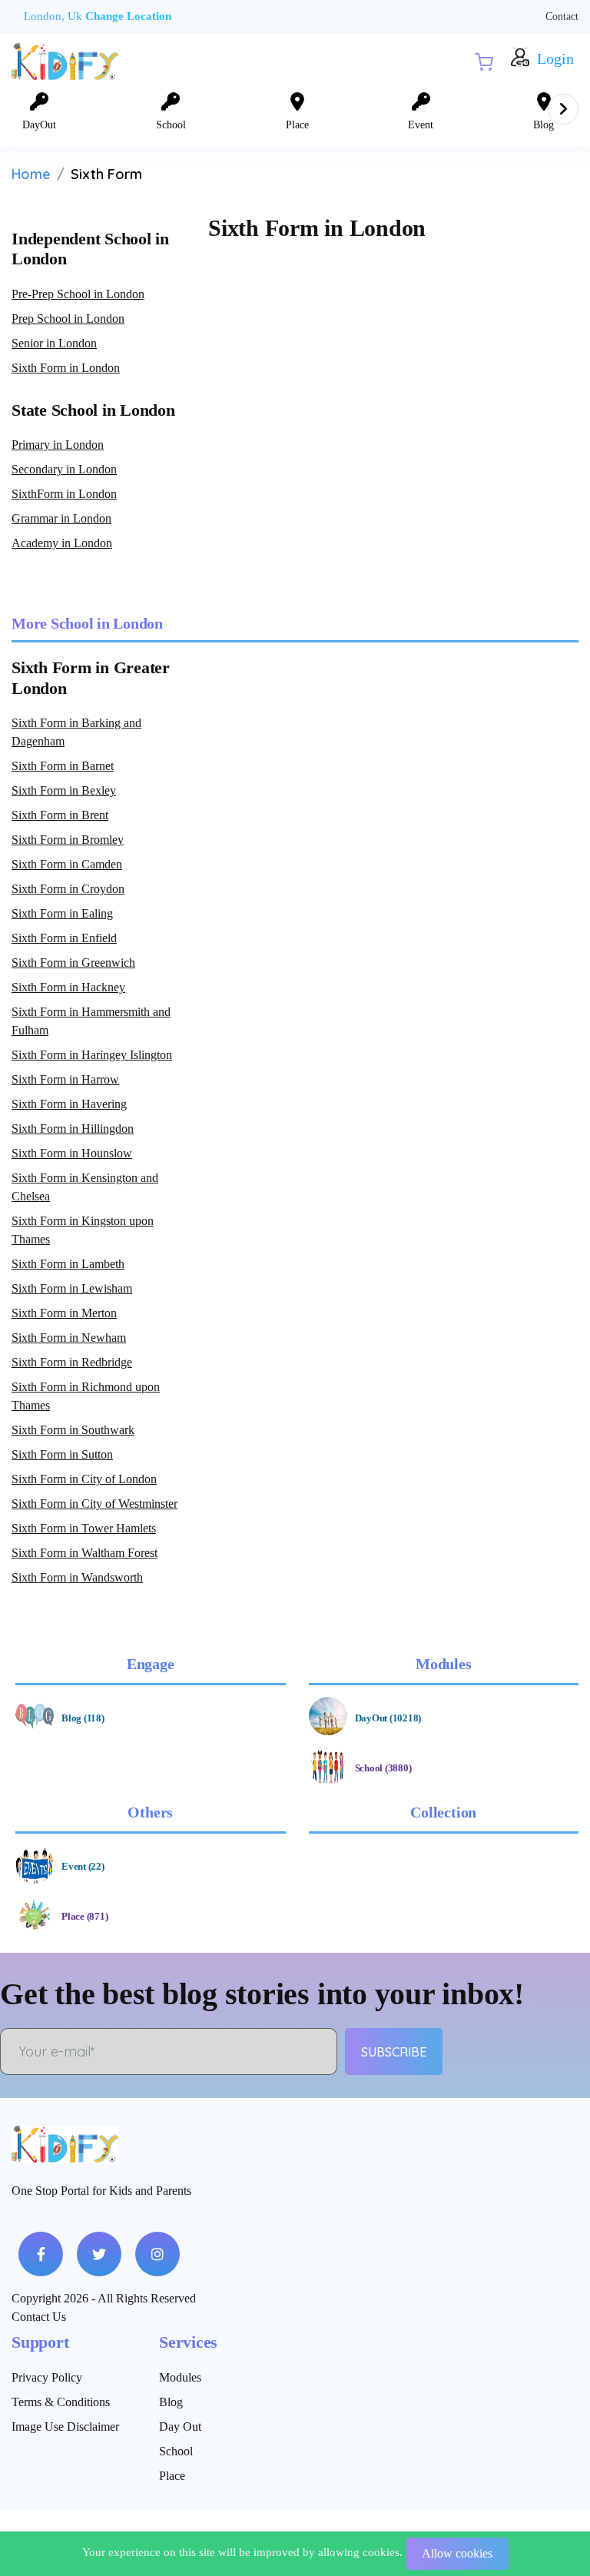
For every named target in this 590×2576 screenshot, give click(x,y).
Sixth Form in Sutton (62, 1454)
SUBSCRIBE (394, 2052)
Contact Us (39, 2317)
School (176, 2451)
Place (172, 2476)
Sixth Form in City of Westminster (94, 1504)
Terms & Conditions (61, 2402)
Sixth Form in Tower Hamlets (84, 1528)
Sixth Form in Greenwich (73, 963)
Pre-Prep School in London (78, 294)
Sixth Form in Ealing (62, 913)
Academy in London (62, 543)
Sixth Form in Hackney (68, 987)
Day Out (180, 2427)
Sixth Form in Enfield (64, 938)
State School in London (93, 410)
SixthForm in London (64, 494)
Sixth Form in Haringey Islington (92, 1055)
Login (555, 59)
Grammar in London (61, 518)
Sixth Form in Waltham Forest (85, 1553)
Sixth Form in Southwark (73, 1430)
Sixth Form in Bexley (64, 790)
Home (31, 174)
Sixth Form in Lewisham (72, 1288)
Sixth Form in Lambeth (68, 1264)
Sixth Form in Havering (69, 1104)
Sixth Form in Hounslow (72, 1153)
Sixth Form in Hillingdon (73, 1129)
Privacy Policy (47, 2377)
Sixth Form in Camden (67, 864)
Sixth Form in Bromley (68, 840)
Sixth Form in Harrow (65, 1079)
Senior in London (54, 343)
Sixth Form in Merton (64, 1313)
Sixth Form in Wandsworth (77, 1577)
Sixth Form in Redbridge (72, 1362)
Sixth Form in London (66, 368)
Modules (180, 2377)
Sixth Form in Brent (60, 815)
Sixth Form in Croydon (68, 889)
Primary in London (58, 445)
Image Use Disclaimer (65, 2427)
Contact (562, 17)
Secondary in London (64, 469)
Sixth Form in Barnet (63, 766)
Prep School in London (68, 319)
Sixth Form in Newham (69, 1338)
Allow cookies (457, 2553)
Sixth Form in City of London (84, 1479)
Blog (171, 2402)
